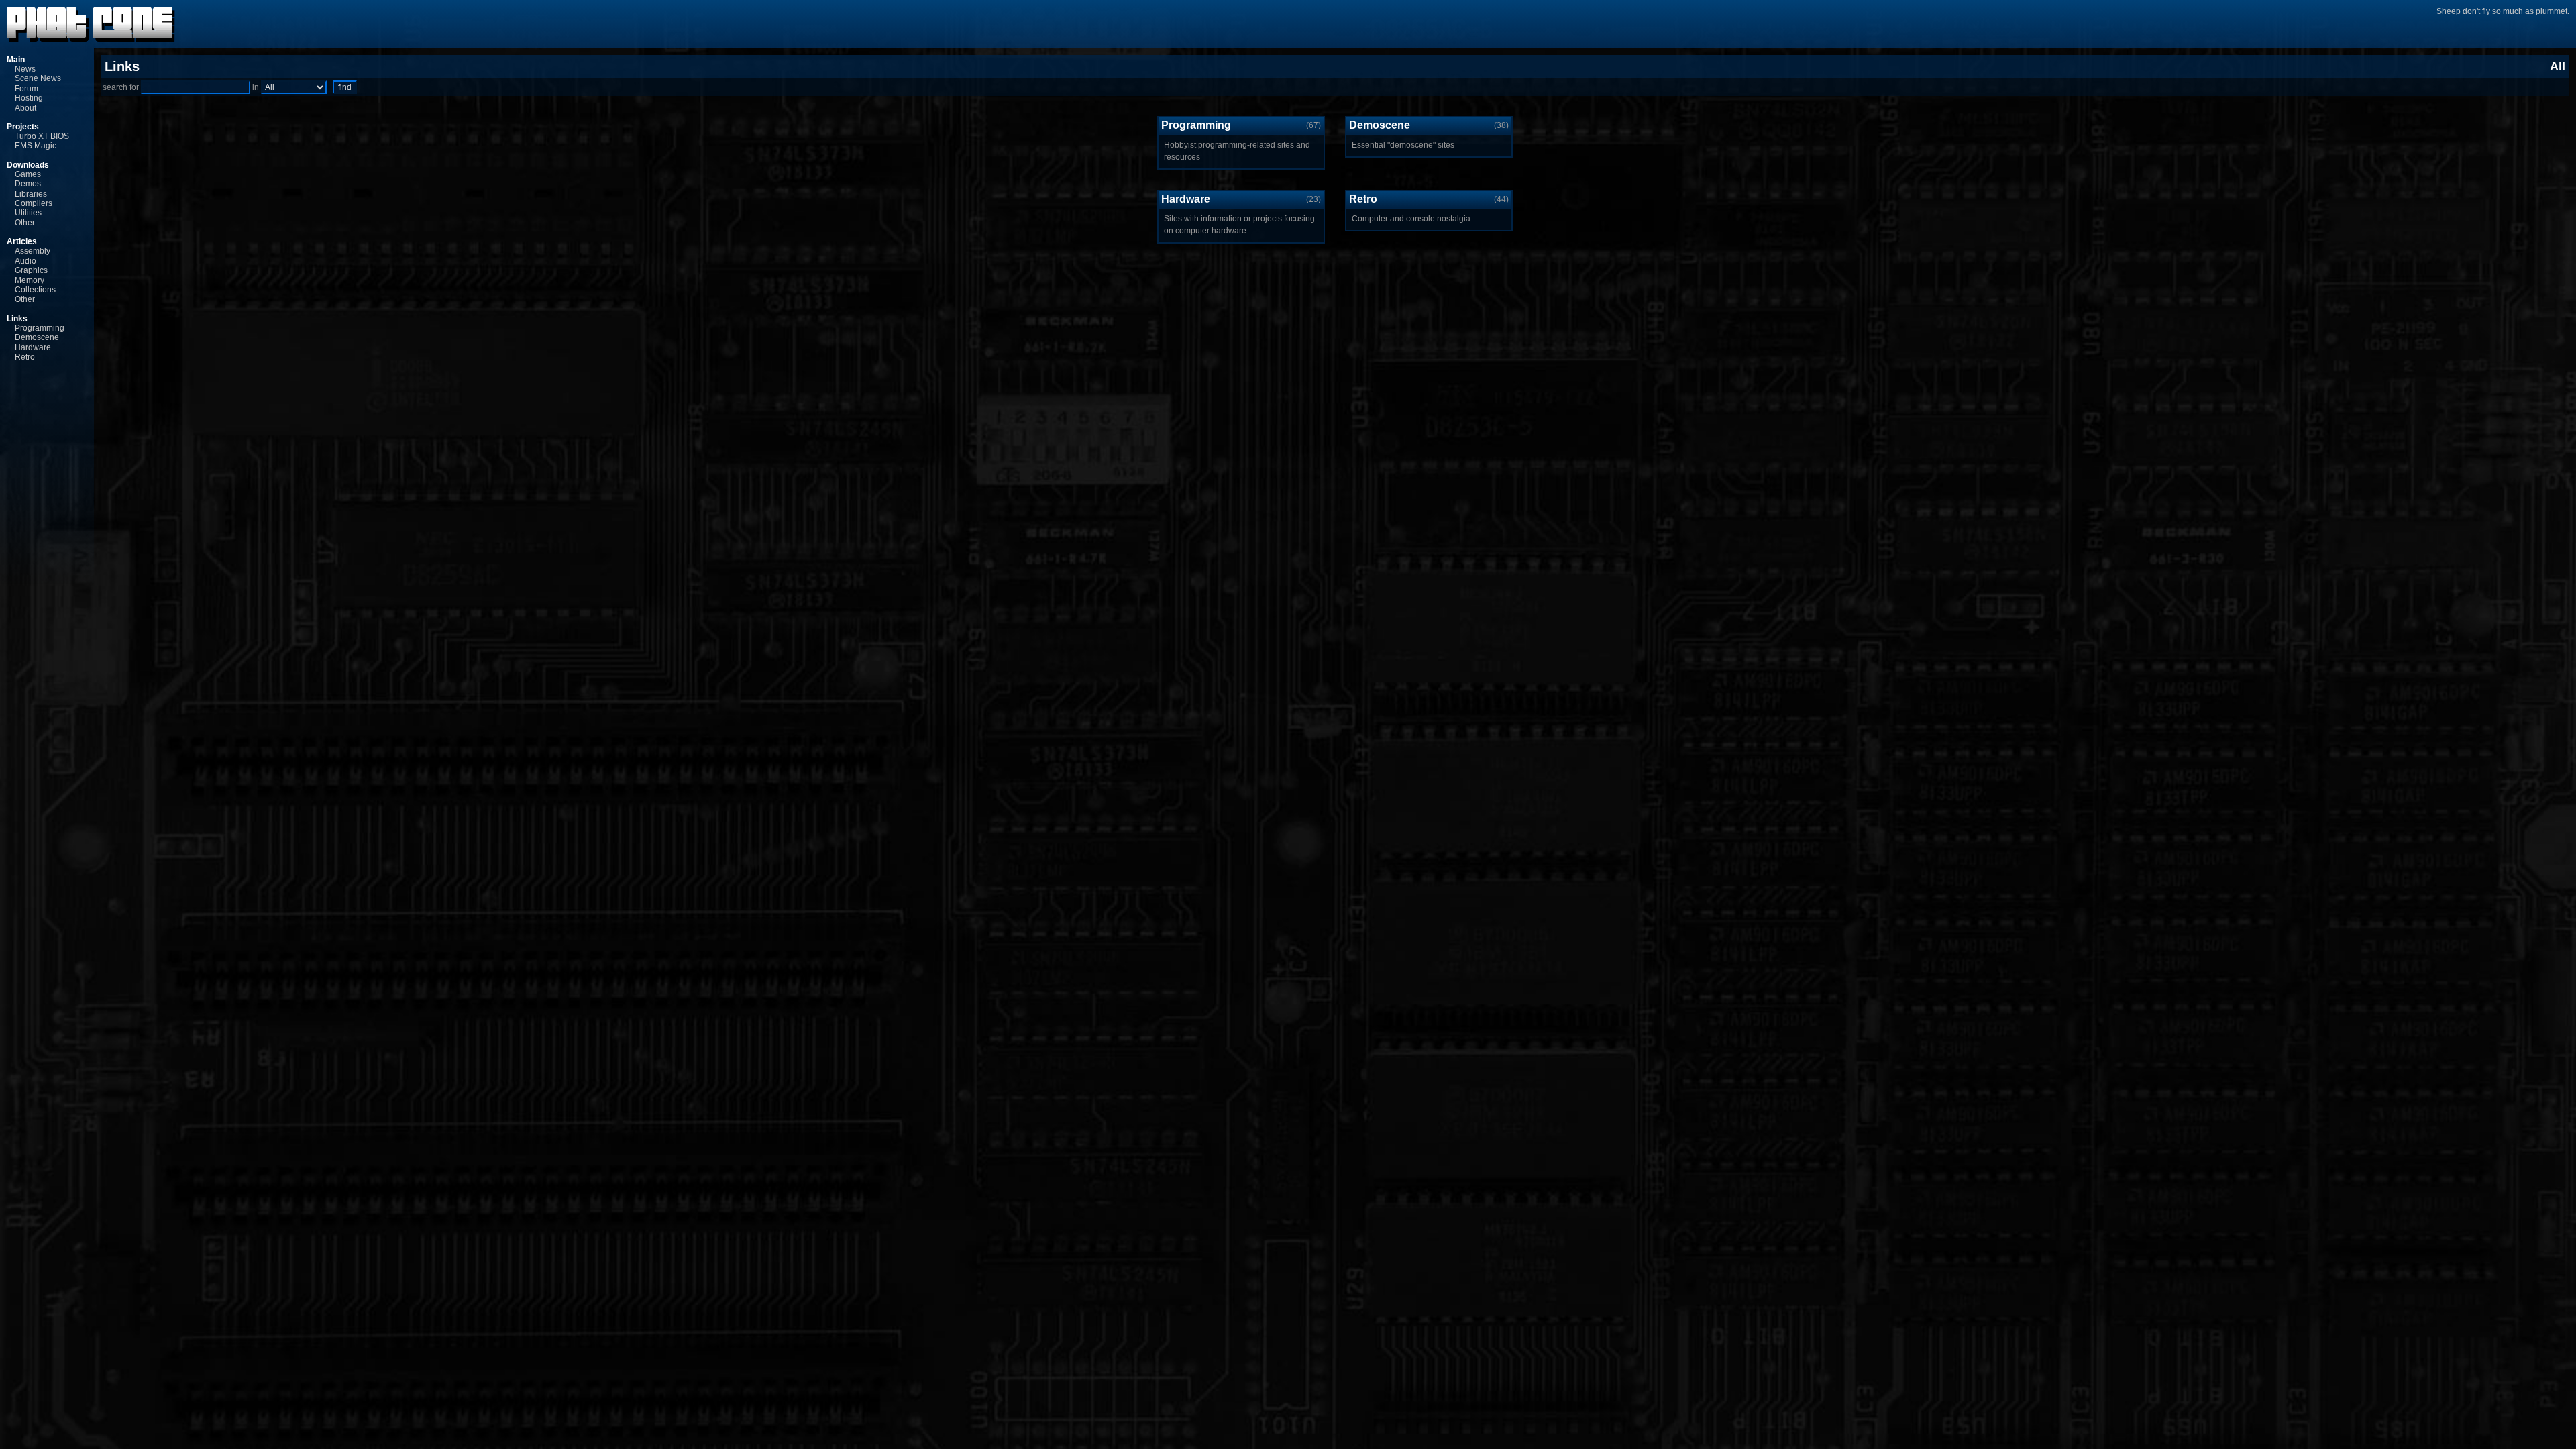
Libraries (31, 194)
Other (25, 223)
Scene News (38, 78)
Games (28, 174)
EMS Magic (36, 146)
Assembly (33, 251)
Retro (25, 357)
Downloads (28, 165)
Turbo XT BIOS (42, 136)
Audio (25, 261)
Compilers (34, 203)
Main (16, 60)
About (25, 108)
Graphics (31, 270)
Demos (28, 184)
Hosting (29, 98)
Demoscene (37, 337)
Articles (22, 241)
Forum (26, 89)
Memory (30, 280)
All (2558, 66)
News (25, 69)
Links (17, 319)
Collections (35, 290)
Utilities (28, 213)
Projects (23, 127)
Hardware (33, 347)
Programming (40, 328)
